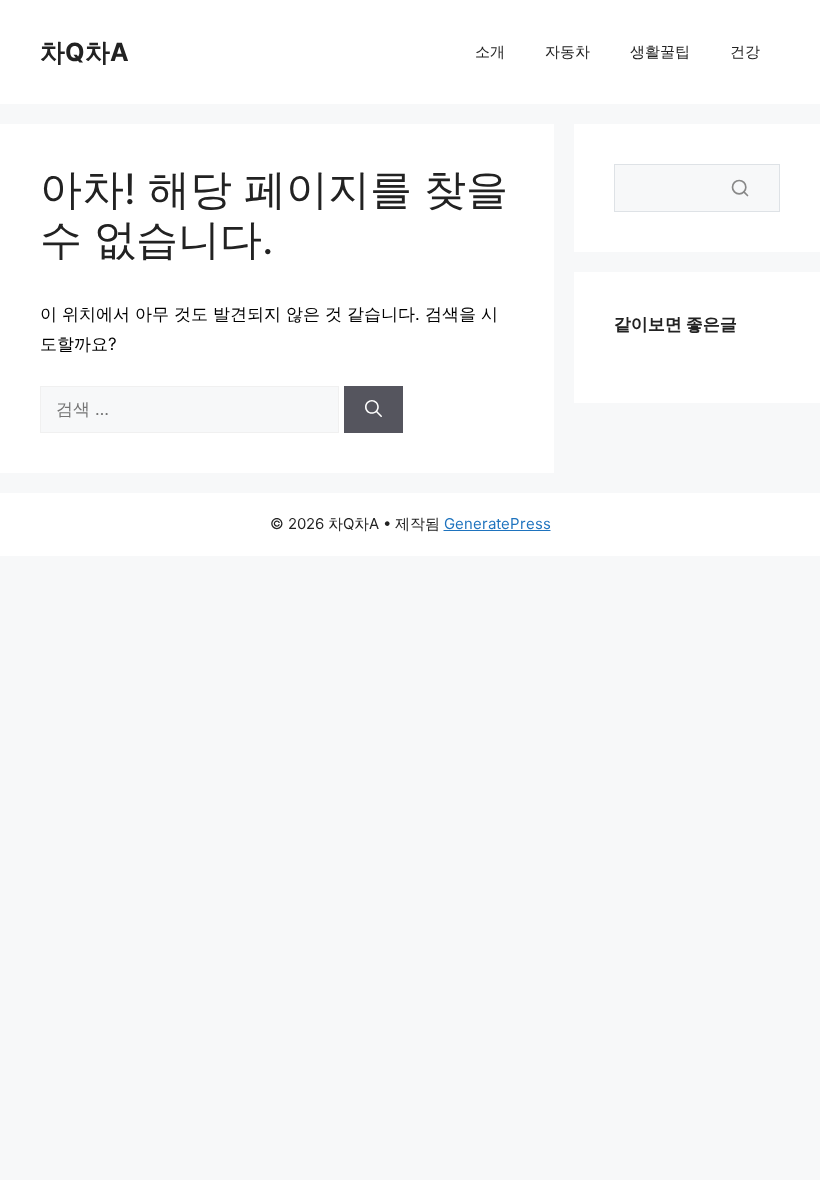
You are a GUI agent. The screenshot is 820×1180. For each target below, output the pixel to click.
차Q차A (84, 52)
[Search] (740, 188)
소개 (490, 51)
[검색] (373, 410)
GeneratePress (497, 523)
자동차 (567, 51)
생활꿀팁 (660, 51)
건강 (745, 51)
